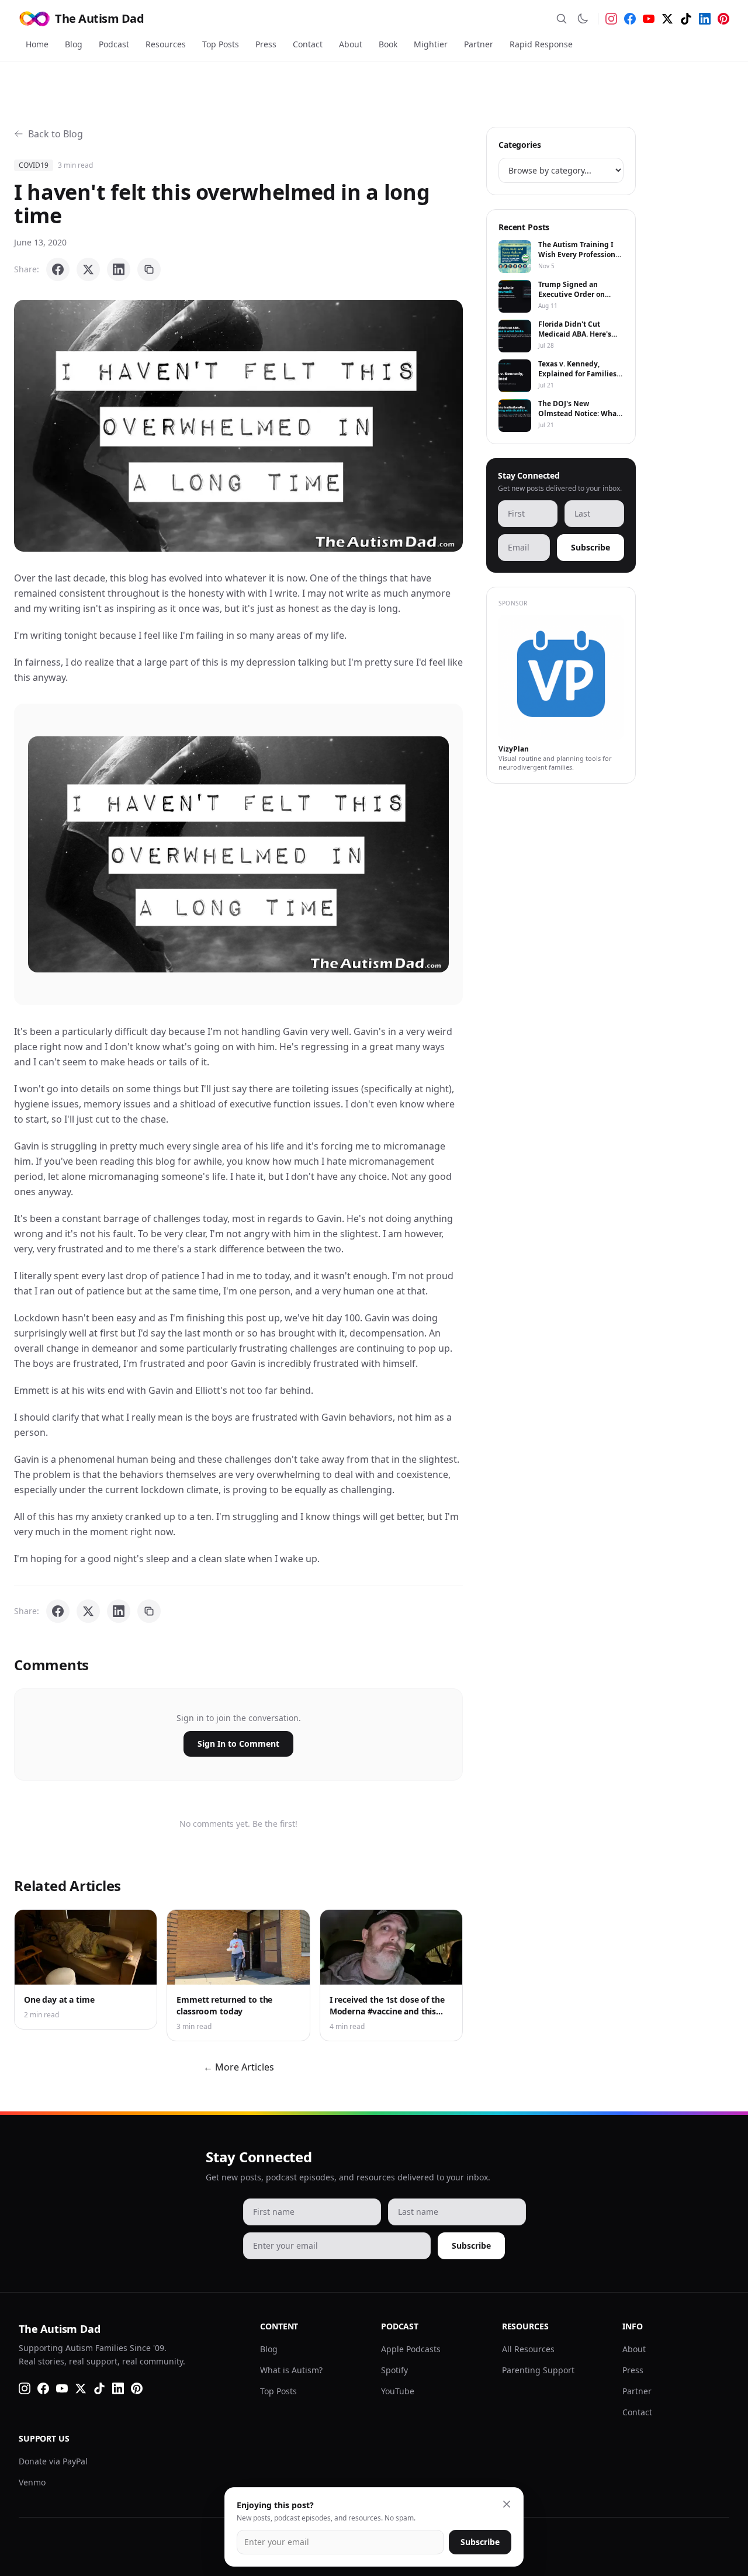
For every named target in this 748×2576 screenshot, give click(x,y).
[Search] (562, 19)
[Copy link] (149, 269)
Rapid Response (541, 44)
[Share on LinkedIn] (119, 269)
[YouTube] (649, 19)
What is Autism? (291, 2370)
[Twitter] (667, 19)
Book (388, 44)
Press (266, 44)
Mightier (431, 44)
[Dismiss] (507, 2504)
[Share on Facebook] (58, 269)
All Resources (528, 2349)
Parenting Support (538, 2370)
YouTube (398, 2391)
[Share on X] (88, 269)
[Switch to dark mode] (583, 19)
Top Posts (221, 44)
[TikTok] (686, 19)
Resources (166, 44)
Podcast (114, 44)
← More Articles (239, 2067)
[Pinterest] (723, 19)
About (351, 44)
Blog (74, 44)
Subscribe (591, 547)
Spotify (394, 2370)
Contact (308, 44)
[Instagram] (611, 19)
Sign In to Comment (238, 1744)
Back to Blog (56, 134)
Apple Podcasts (411, 2349)
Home (37, 44)
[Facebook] (630, 19)
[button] (238, 426)
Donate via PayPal (53, 2461)
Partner (479, 44)
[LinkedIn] (705, 19)
